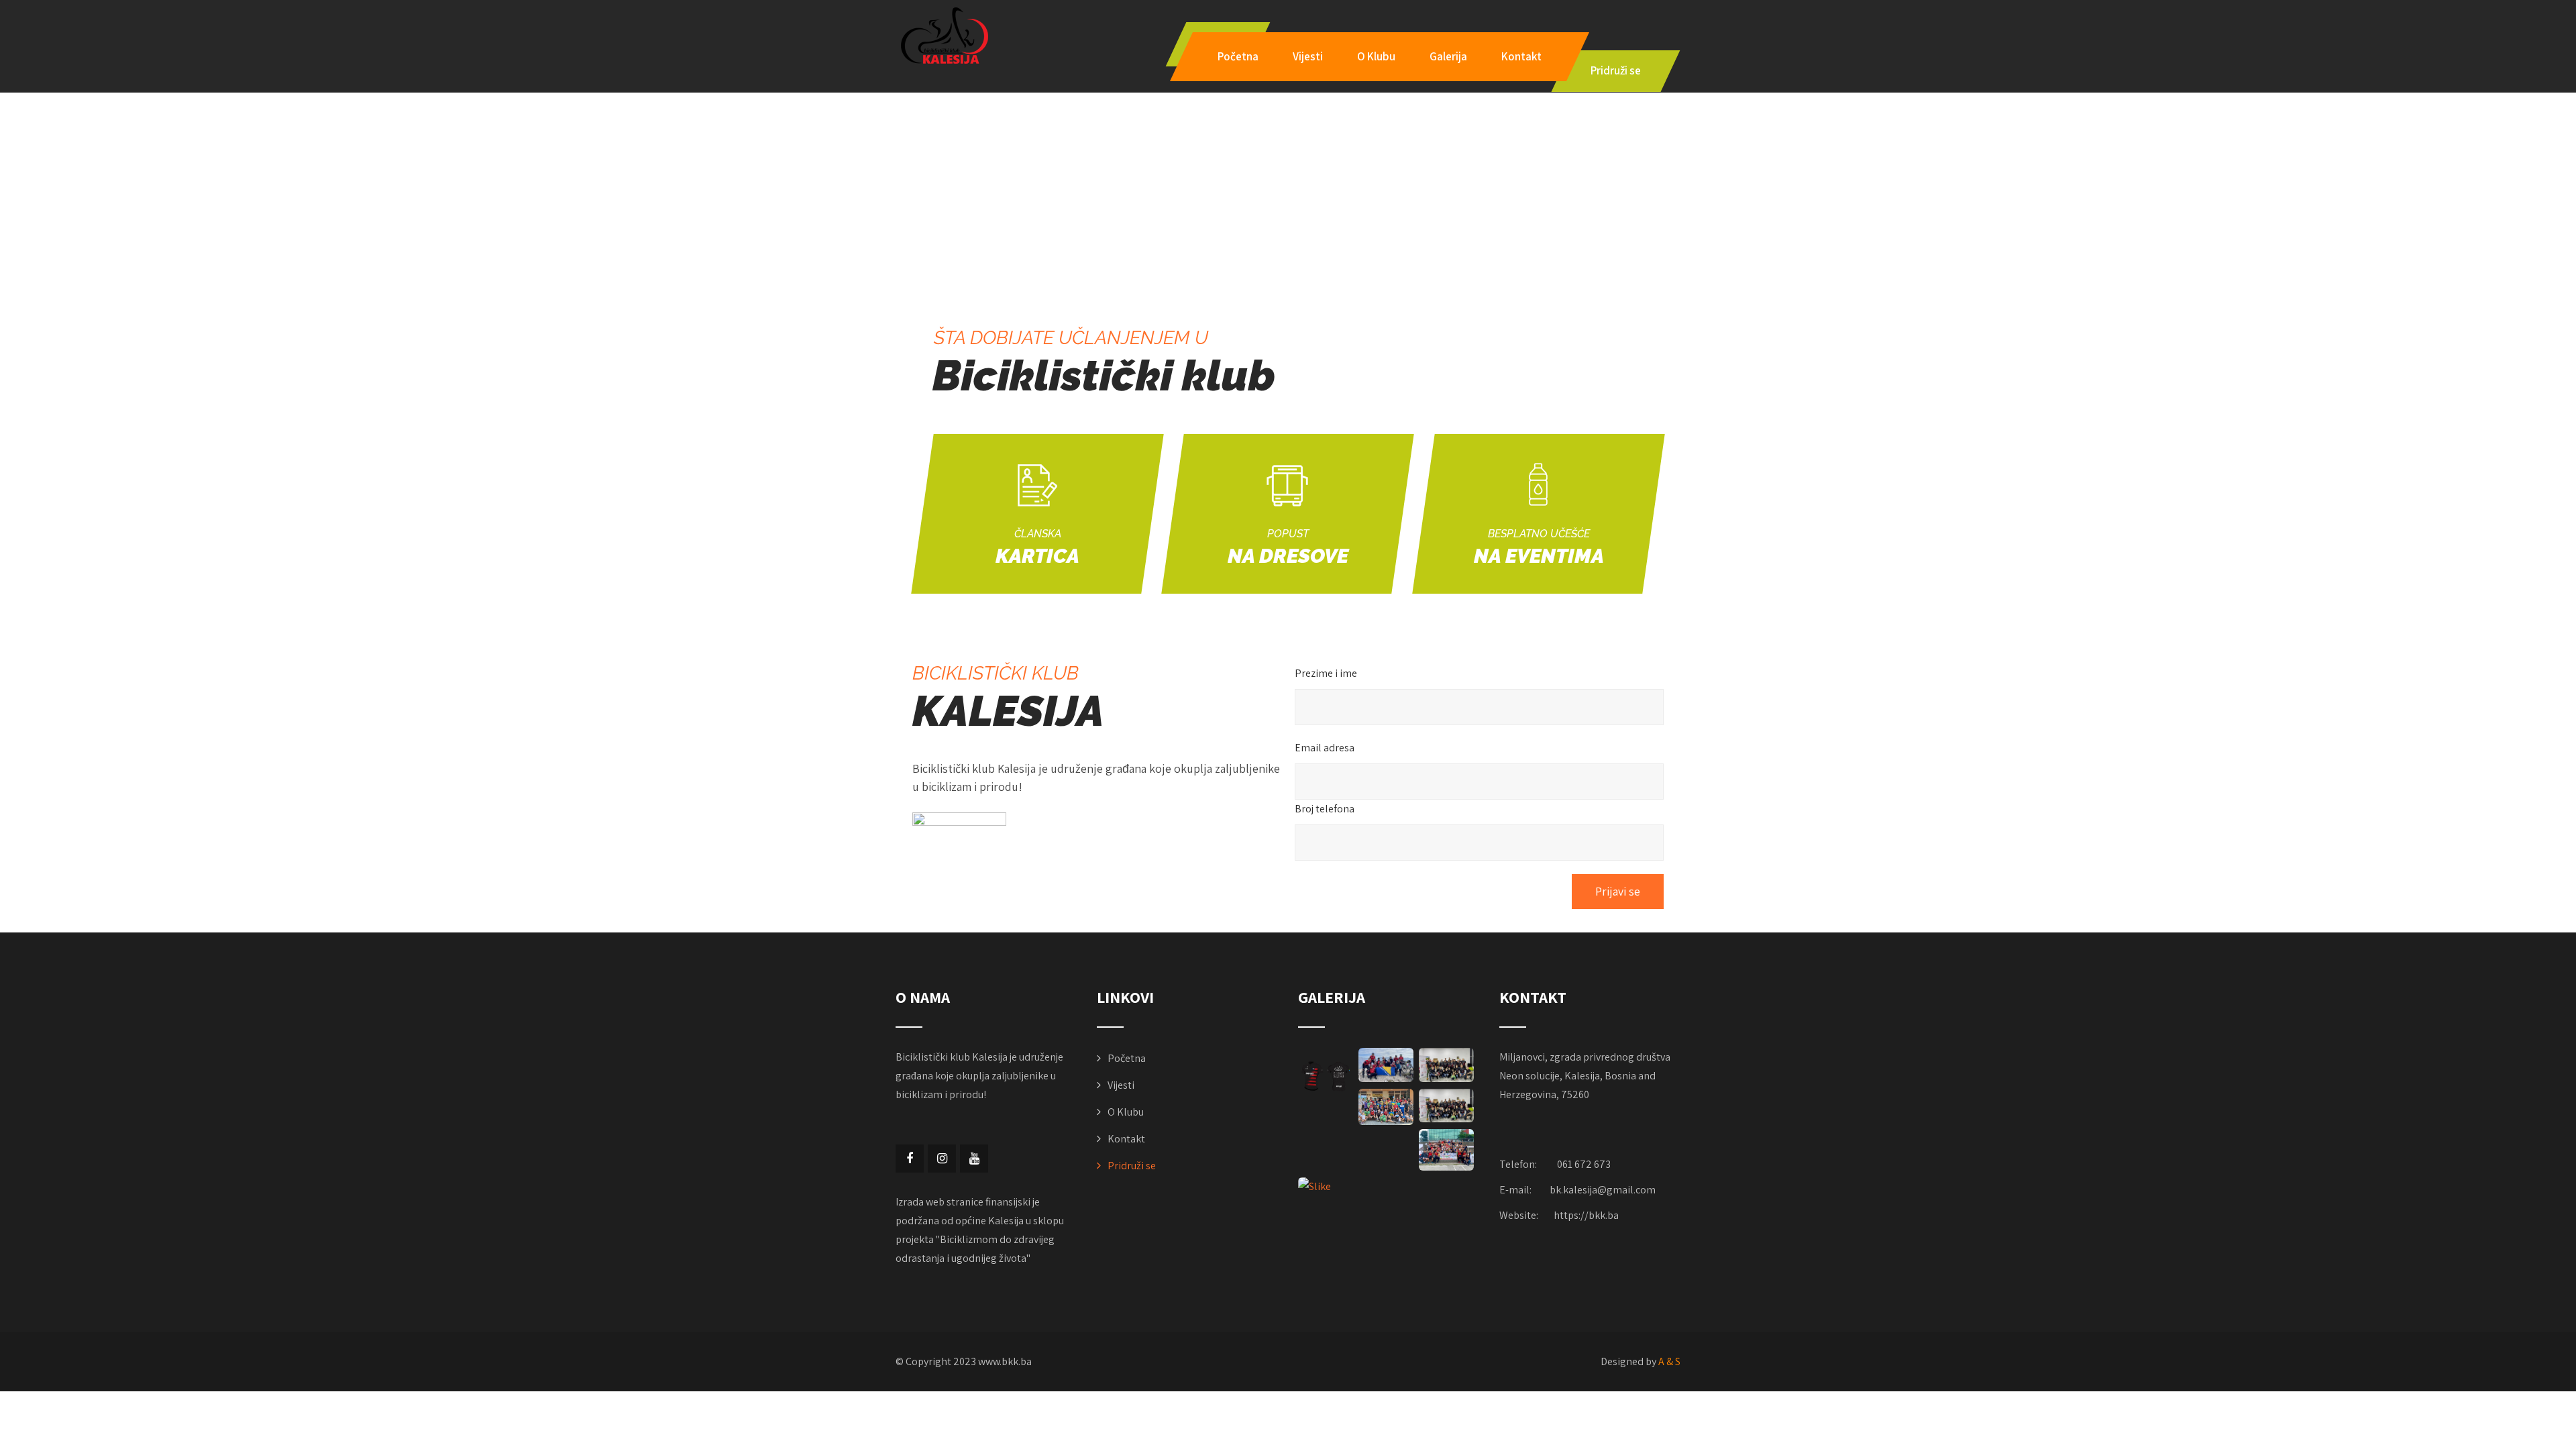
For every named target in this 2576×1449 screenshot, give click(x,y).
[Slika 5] (1386, 1065)
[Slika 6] (1326, 1075)
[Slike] (1326, 1187)
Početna (1238, 56)
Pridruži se (1132, 1166)
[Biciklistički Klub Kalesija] (943, 36)
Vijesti (1308, 56)
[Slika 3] (1386, 1107)
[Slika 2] (1446, 1106)
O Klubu (1376, 56)
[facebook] (910, 1159)
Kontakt (1521, 56)
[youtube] (974, 1159)
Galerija (1448, 56)
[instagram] (942, 1159)
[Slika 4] (1446, 1065)
